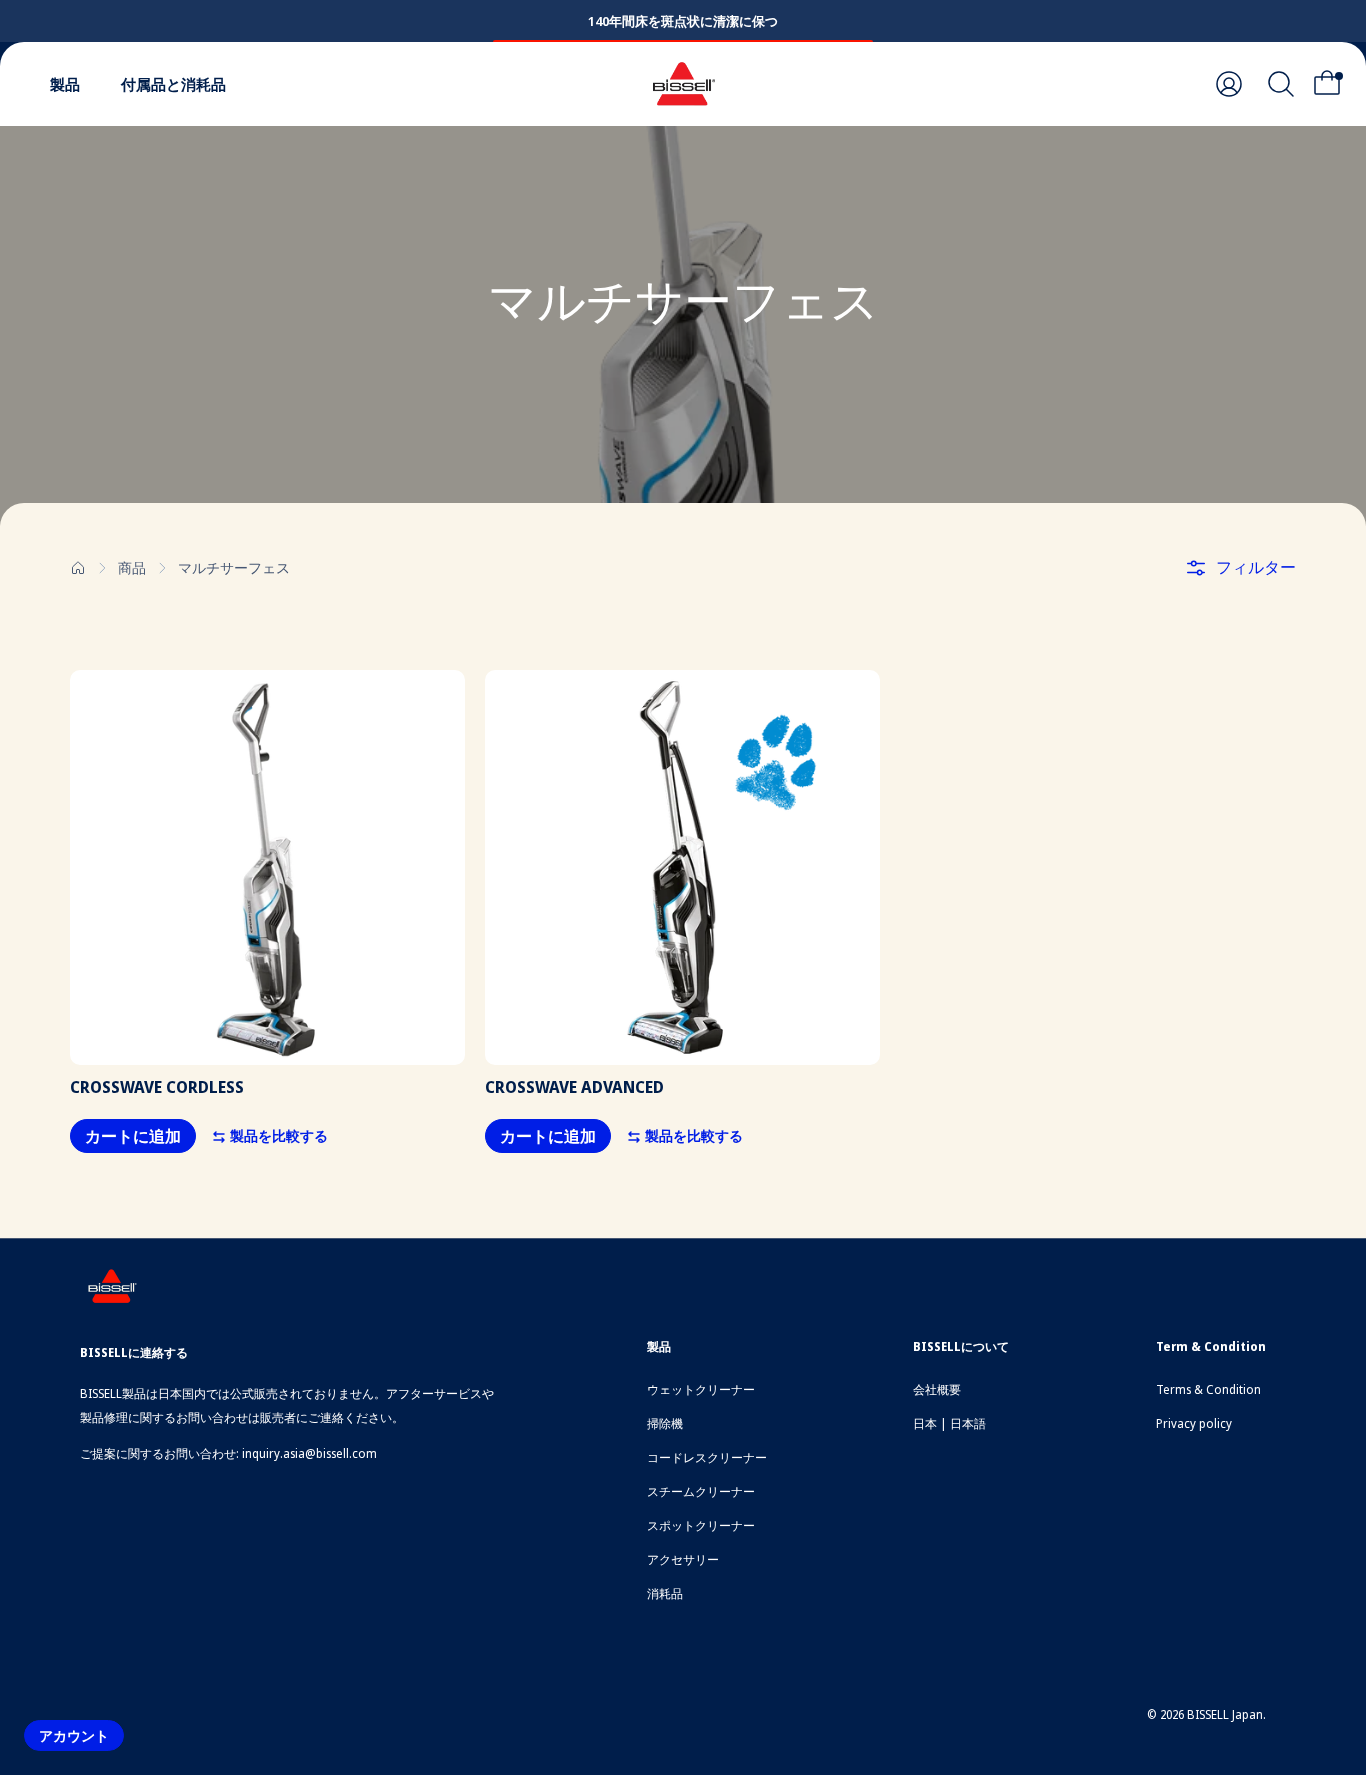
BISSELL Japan (1225, 1714)
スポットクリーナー (701, 1525)
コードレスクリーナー (707, 1457)
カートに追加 (133, 1136)
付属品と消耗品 (173, 84)
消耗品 (665, 1593)
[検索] (1281, 84)
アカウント (74, 1735)
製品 (65, 84)
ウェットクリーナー (701, 1389)
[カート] (1333, 84)
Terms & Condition (1208, 1389)
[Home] (78, 568)
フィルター (1256, 567)
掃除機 (665, 1423)
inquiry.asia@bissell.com (309, 1453)
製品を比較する (277, 1135)
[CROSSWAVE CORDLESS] (267, 867)
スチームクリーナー (701, 1491)
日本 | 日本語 (949, 1423)
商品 (132, 567)
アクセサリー (683, 1559)
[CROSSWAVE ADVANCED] (682, 867)
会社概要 (937, 1389)
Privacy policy (1194, 1423)
